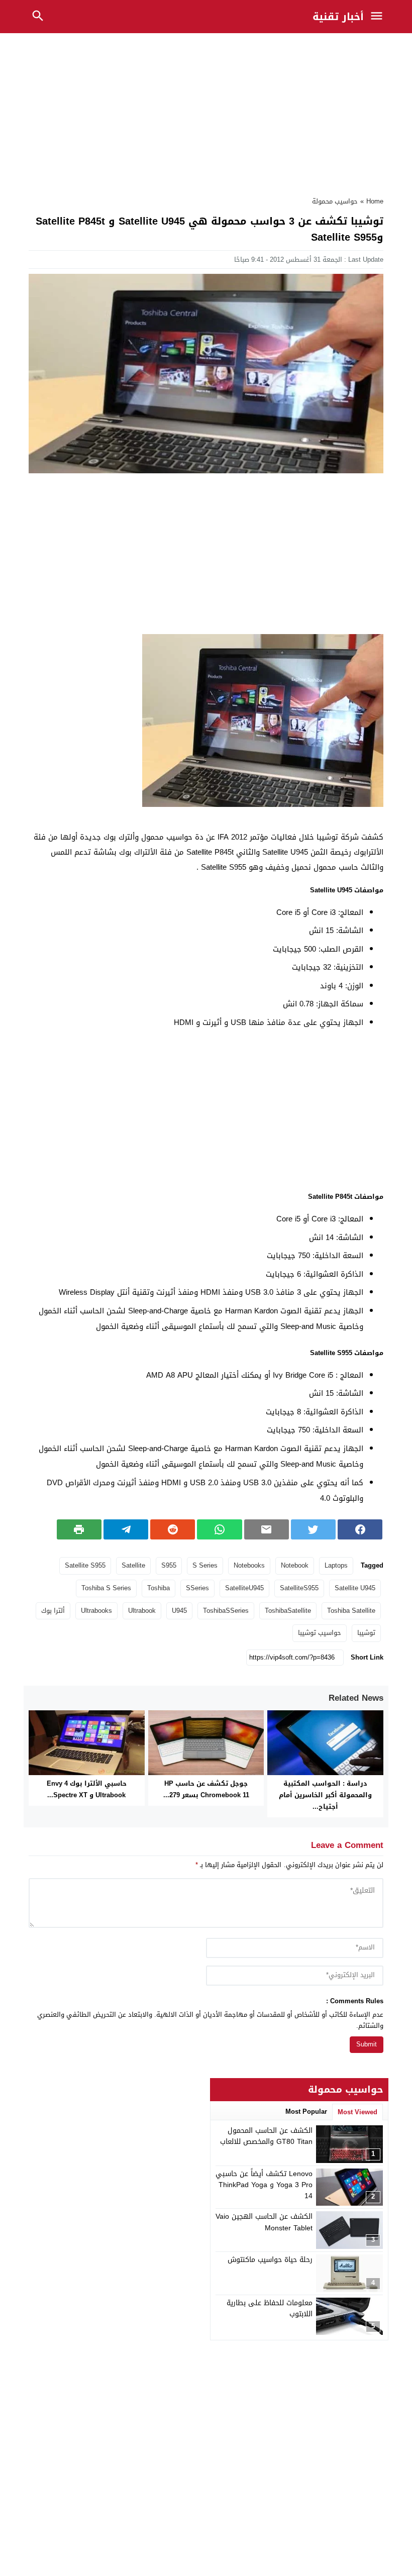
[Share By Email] (267, 1529)
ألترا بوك (53, 1611)
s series (205, 1565)
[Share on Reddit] (173, 1529)
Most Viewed (357, 2112)
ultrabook (142, 1611)
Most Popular (306, 2111)
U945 (179, 1611)
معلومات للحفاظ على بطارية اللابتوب (270, 2308)
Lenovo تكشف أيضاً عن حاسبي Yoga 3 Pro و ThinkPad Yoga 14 (264, 2185)
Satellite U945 (355, 1588)
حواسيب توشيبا (320, 1633)
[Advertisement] (206, 112)
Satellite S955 (85, 1565)
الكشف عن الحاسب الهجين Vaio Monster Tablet (264, 2222)
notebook (295, 1565)
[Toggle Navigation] (379, 17)
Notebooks (249, 1565)
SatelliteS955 (299, 1588)
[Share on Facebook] (360, 1529)
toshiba (159, 1588)
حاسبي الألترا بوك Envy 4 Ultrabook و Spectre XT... (87, 1789)
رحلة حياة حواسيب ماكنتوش (270, 2260)
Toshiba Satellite (351, 1611)
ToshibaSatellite (288, 1611)
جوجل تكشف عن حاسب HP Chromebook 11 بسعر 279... (206, 1789)
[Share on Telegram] (126, 1529)
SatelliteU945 (244, 1588)
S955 (169, 1565)
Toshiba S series (106, 1588)
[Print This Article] (79, 1529)
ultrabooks (96, 1611)
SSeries (197, 1588)
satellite (133, 1565)
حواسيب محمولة (335, 201)
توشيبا (366, 1633)
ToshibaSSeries (226, 1611)
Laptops (336, 1565)
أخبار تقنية (338, 17)
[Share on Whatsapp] (219, 1529)
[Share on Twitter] (313, 1529)
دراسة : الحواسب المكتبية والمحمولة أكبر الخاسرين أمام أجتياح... (325, 1795)
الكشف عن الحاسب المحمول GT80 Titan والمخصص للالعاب (266, 2136)
